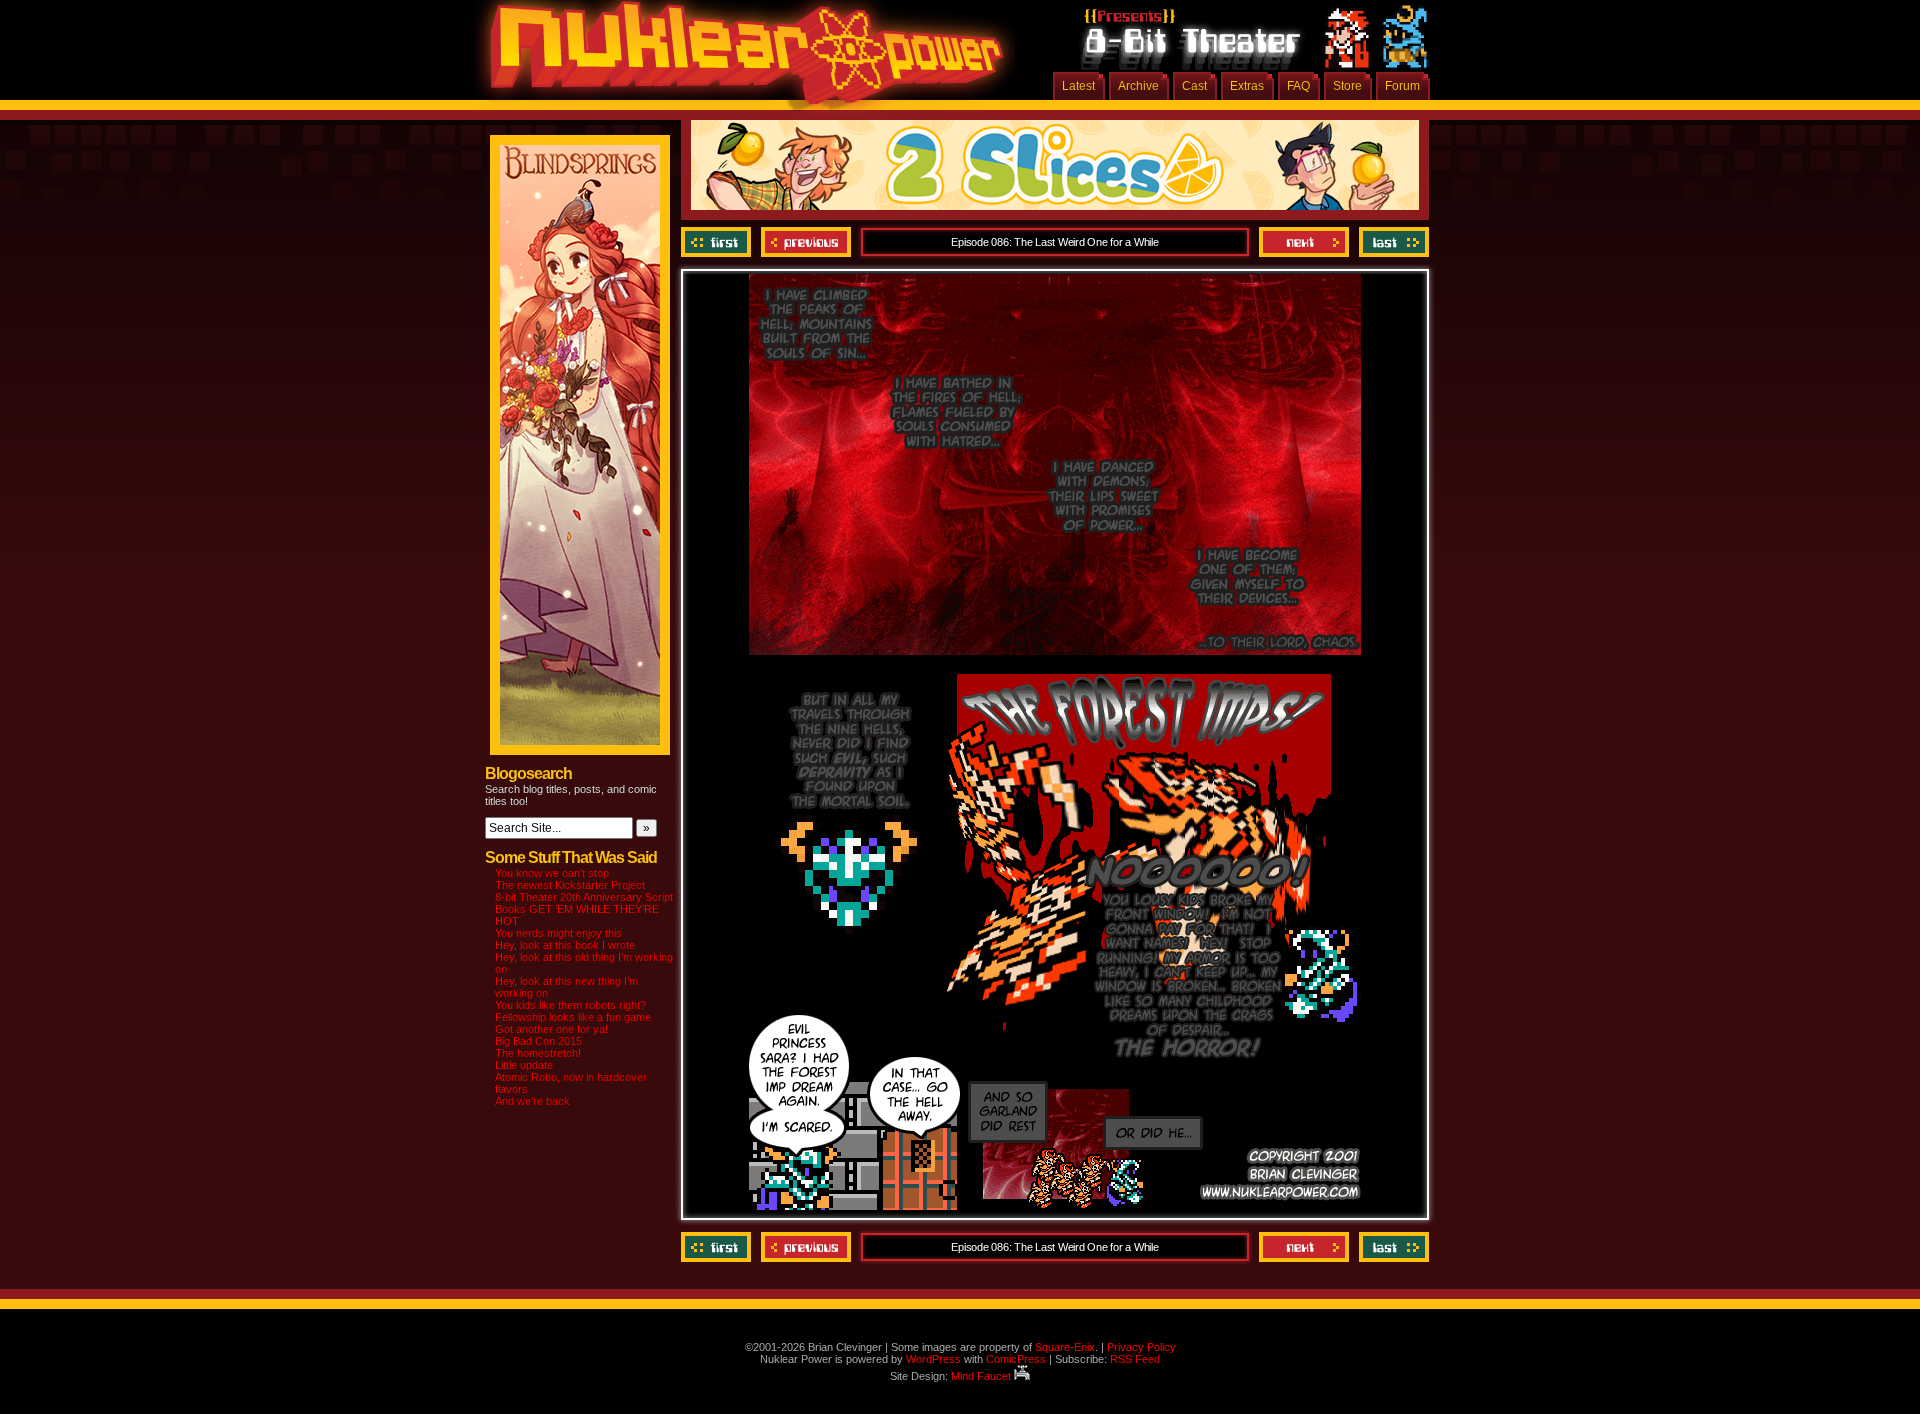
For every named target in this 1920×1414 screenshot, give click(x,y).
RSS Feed (1135, 1359)
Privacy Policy (1141, 1347)
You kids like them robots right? (570, 1005)
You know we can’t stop (552, 873)
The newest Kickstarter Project (570, 885)
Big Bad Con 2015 (538, 1041)
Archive (1138, 86)
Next (1304, 242)
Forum (1402, 86)
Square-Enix (1065, 1347)
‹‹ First (718, 242)
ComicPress (1016, 1359)
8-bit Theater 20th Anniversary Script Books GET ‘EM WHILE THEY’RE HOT (584, 909)
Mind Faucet (982, 1376)
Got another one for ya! (551, 1029)
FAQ (1298, 86)
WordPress (933, 1359)
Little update (524, 1065)
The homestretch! (538, 1053)
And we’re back (532, 1101)
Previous (806, 242)
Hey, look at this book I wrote (565, 945)
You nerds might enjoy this (558, 933)
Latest (1078, 86)
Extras (1247, 86)
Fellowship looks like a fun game (573, 1017)
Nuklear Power (740, 60)
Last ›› (1391, 242)
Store (1347, 86)
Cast (1194, 86)
